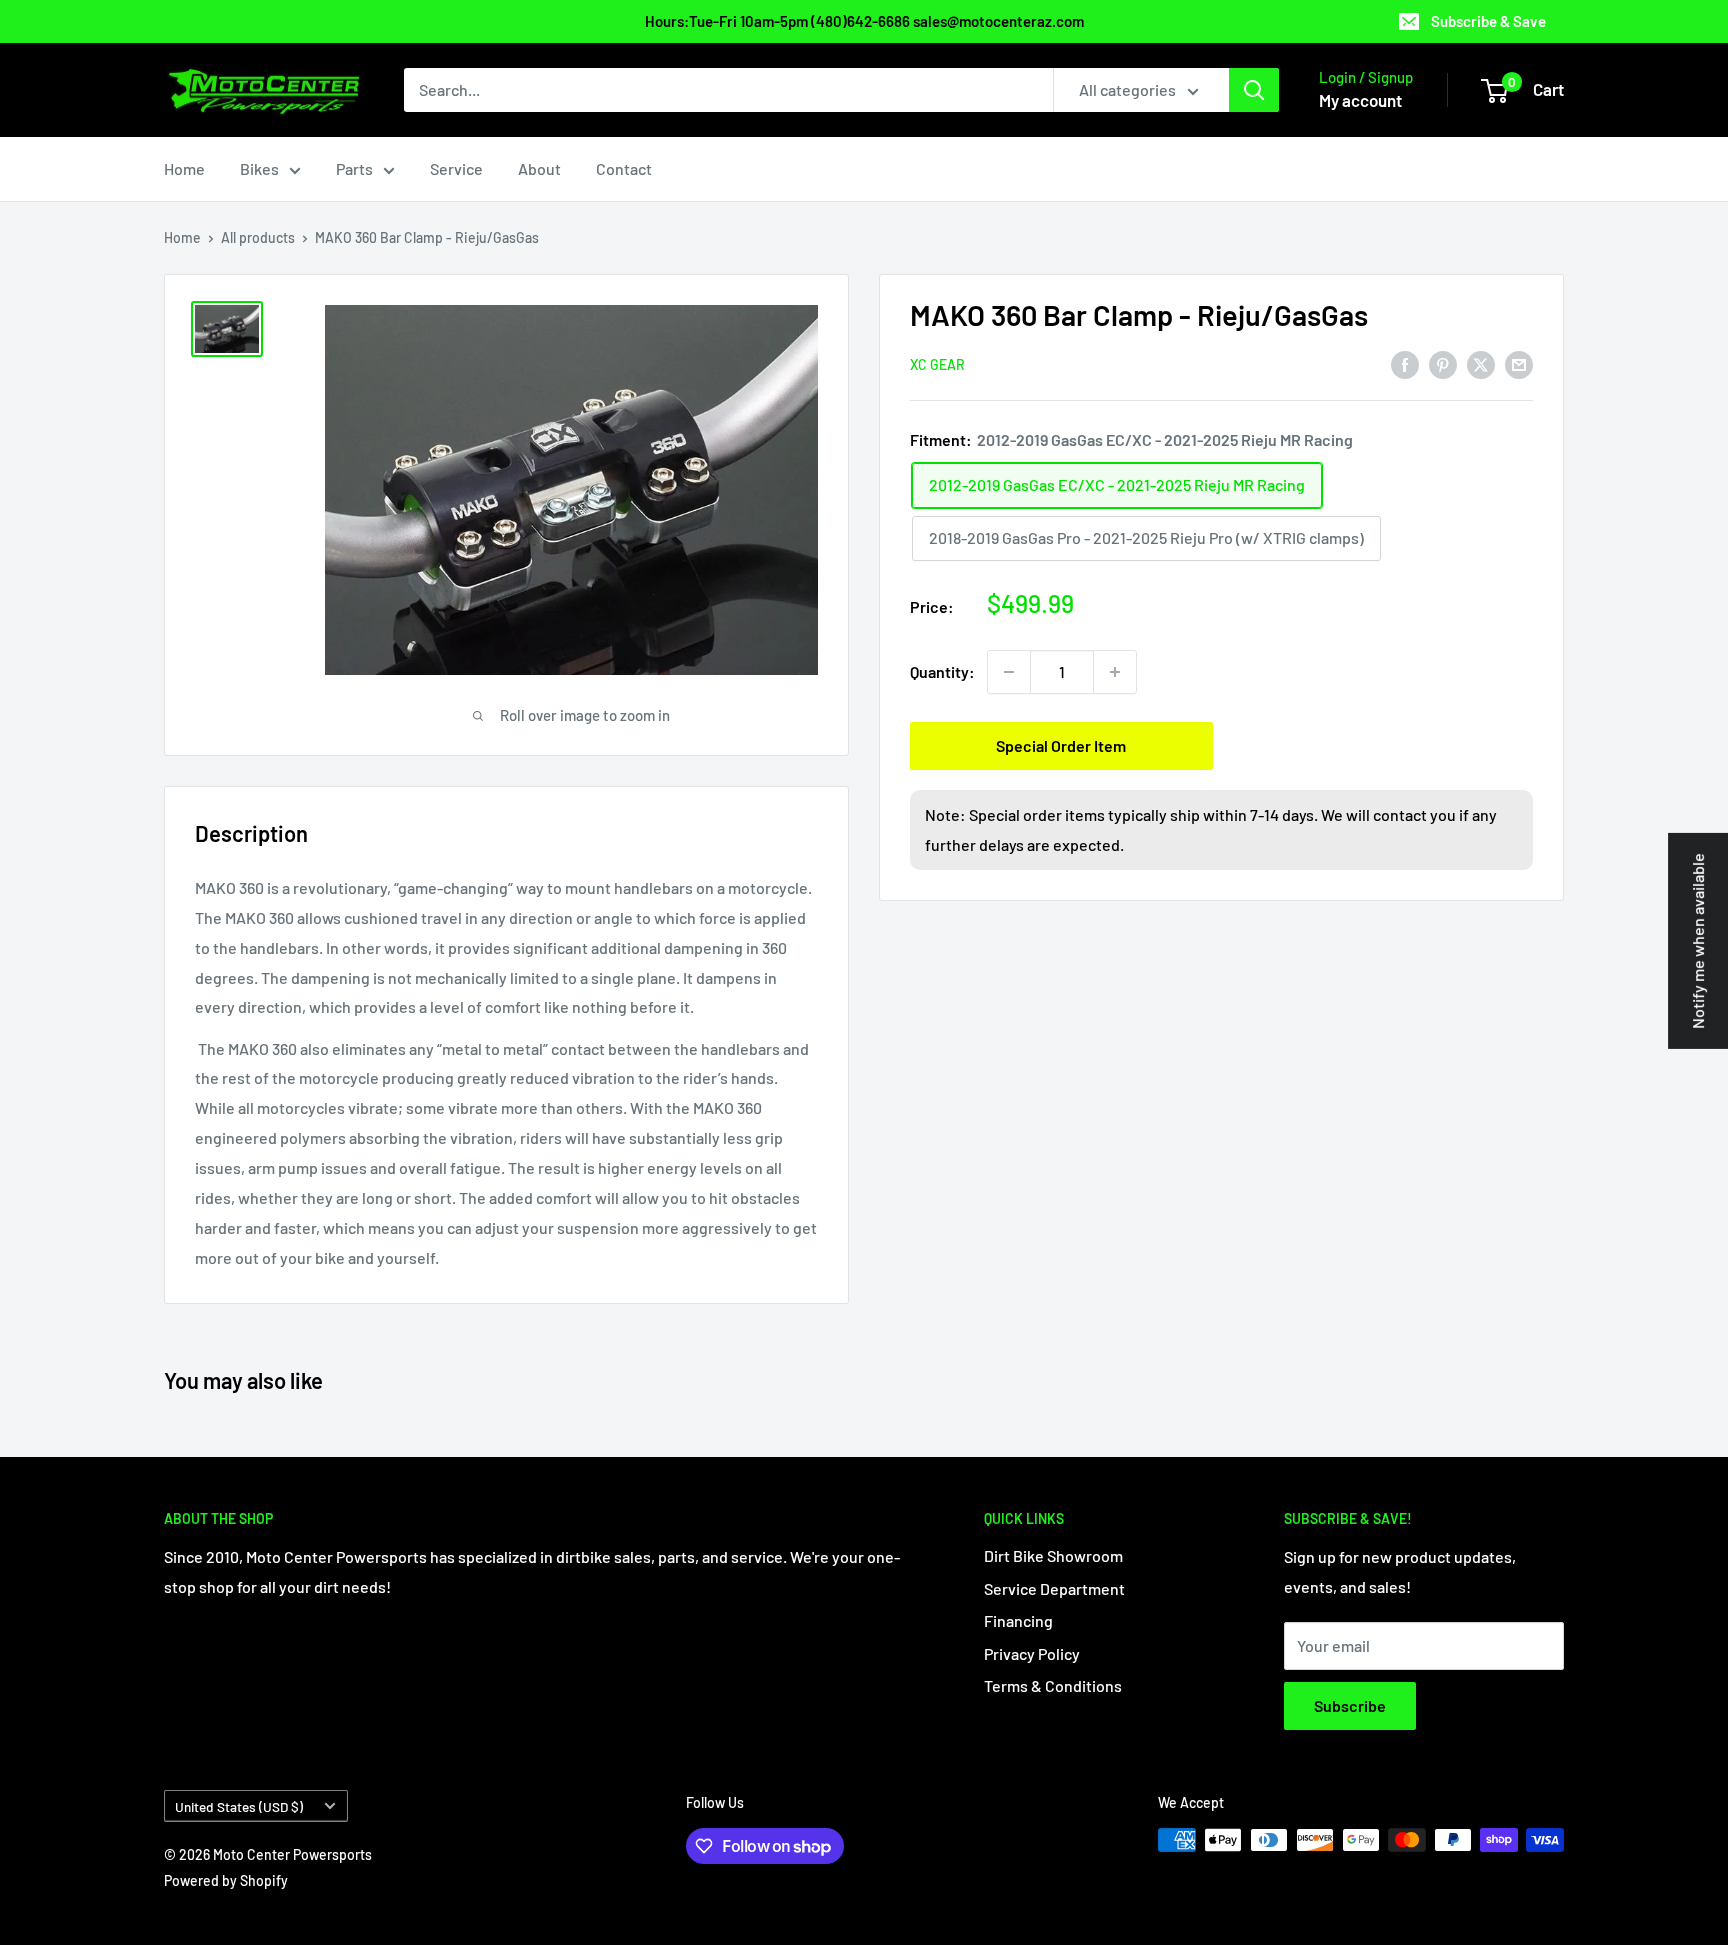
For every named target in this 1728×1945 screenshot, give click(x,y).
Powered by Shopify (226, 1880)
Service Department (1054, 1588)
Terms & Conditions (1053, 1685)
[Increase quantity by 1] (1115, 672)
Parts (354, 168)
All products (258, 237)
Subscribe (1350, 1705)
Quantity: (942, 671)
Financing (1018, 1620)
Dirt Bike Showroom (1053, 1555)
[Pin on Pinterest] (1443, 363)
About (539, 168)
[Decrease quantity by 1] (1009, 672)
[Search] (1254, 90)
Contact (624, 168)
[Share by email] (1519, 363)
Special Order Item (1061, 745)
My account (1360, 100)
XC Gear (937, 364)
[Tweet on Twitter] (1481, 363)
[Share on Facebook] (1405, 363)
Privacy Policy (1032, 1653)
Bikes (259, 168)
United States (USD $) (239, 1806)
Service (456, 168)
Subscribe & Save (1488, 21)
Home (184, 168)
